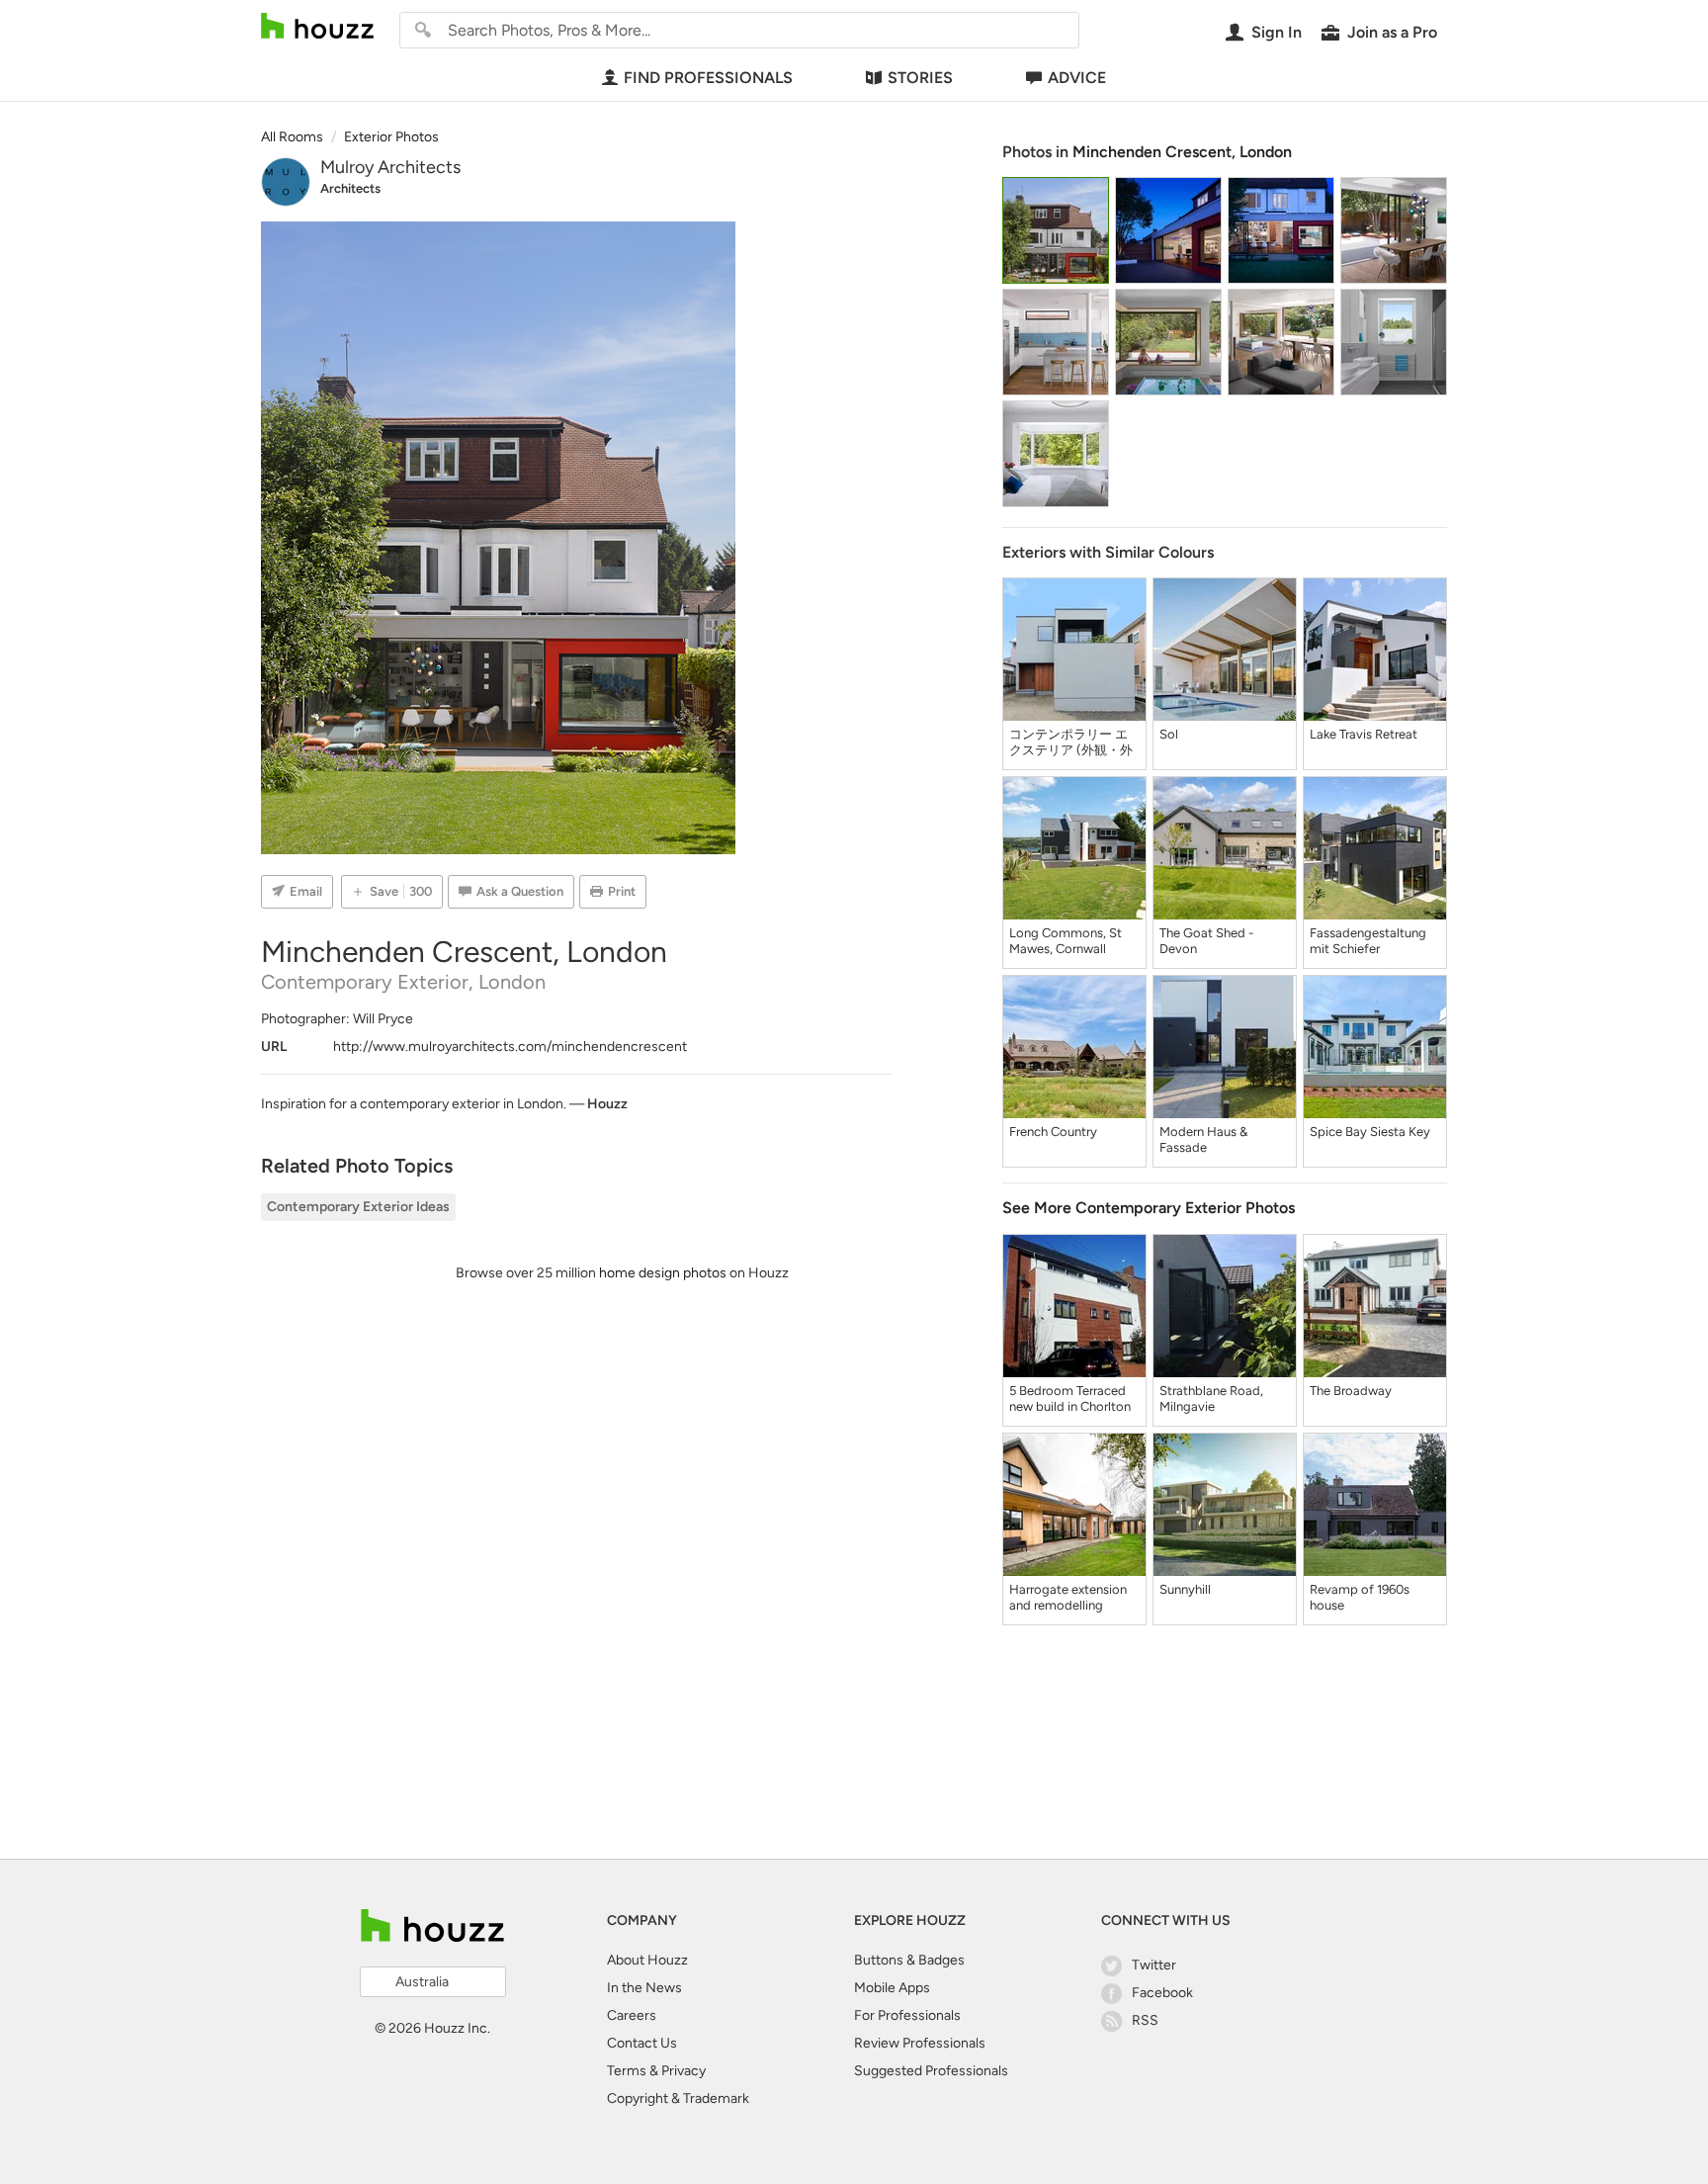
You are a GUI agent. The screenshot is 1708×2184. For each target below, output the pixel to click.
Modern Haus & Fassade (1203, 1139)
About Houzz (647, 1960)
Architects (350, 188)
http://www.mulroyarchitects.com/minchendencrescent (510, 1047)
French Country (1053, 1132)
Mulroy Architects (390, 167)
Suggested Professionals (931, 2071)
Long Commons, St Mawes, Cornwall (1066, 941)
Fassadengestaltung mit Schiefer (1368, 941)
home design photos (663, 1273)
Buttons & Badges (909, 1960)
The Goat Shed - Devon (1206, 941)
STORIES (920, 78)
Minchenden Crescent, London (1182, 152)
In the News (644, 1988)
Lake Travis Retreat (1364, 734)
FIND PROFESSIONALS (708, 78)
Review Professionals (920, 2043)
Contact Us (642, 2043)
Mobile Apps (892, 1988)
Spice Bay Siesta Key (1370, 1132)
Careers (632, 2015)
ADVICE (1077, 78)
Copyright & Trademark (678, 2098)
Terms (627, 2071)
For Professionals (907, 2015)
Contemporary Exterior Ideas (358, 1207)
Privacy (683, 2071)
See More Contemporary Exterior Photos (1149, 1208)
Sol (1169, 734)
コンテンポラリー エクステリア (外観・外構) (1071, 743)
